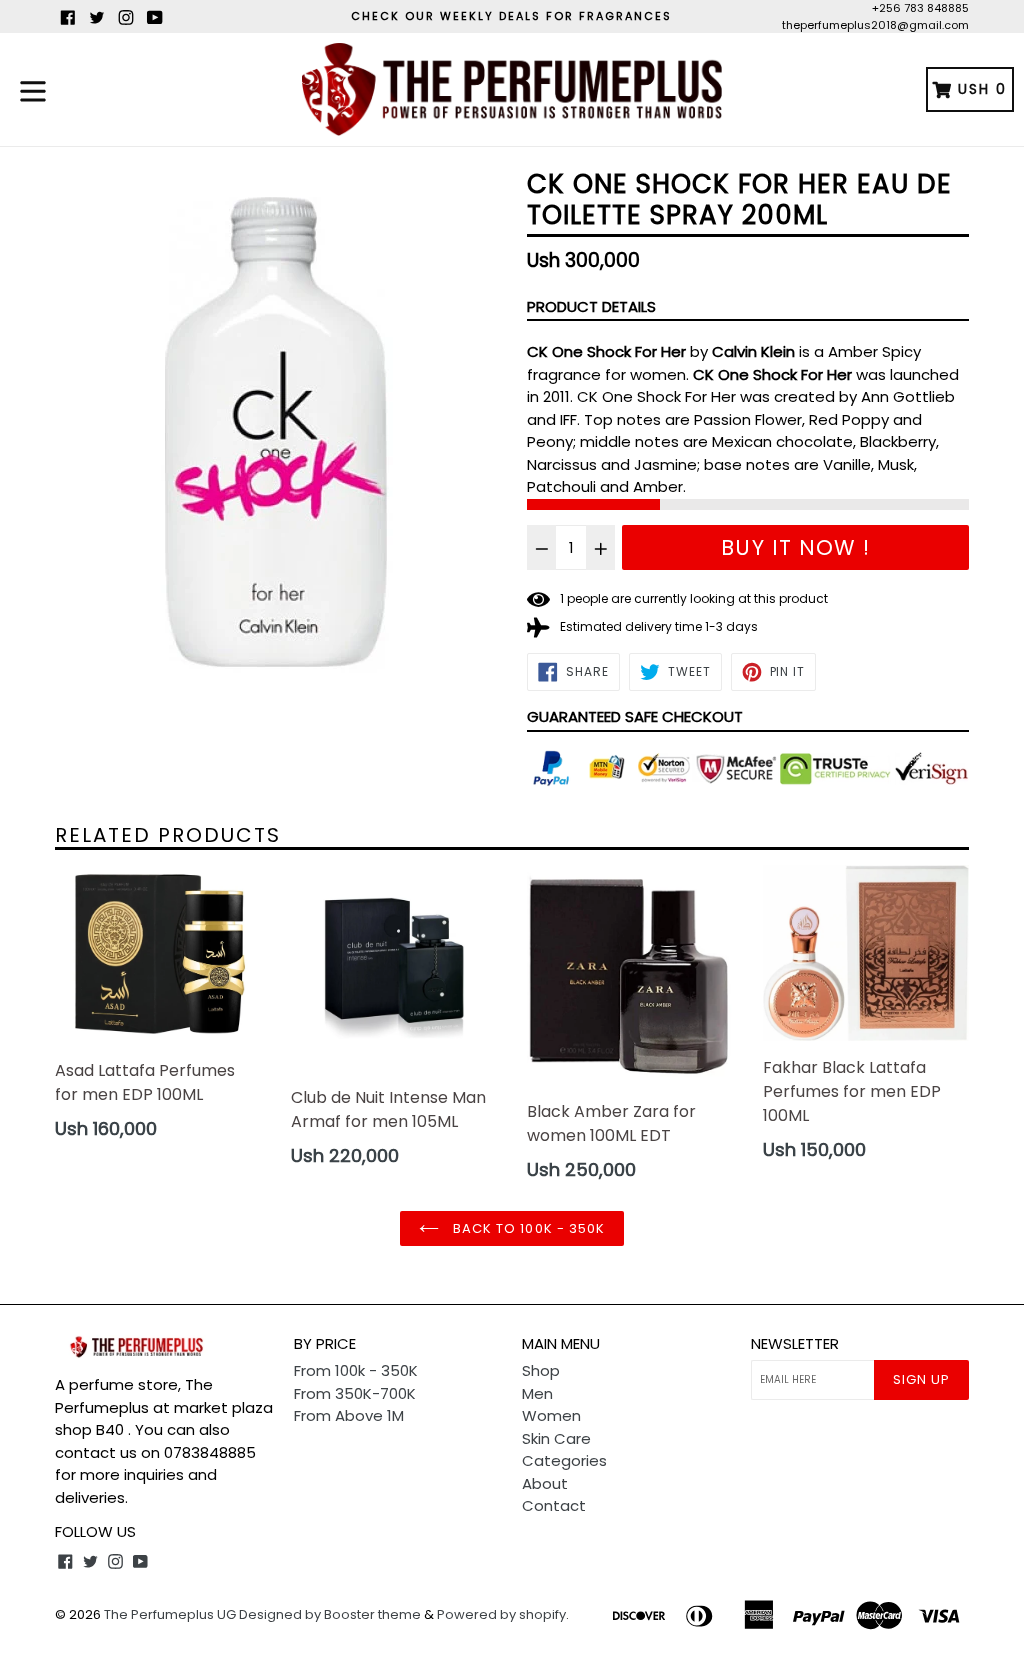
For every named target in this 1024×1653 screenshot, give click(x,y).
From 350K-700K (355, 1393)
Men (537, 1393)
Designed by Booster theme (330, 1614)
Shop (541, 1370)
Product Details (591, 306)
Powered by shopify (501, 1614)
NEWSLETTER (795, 1344)
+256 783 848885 (920, 8)
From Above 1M (349, 1415)
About (545, 1483)
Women (551, 1415)
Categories (564, 1460)
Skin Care (556, 1438)
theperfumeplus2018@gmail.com (875, 25)
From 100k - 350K (356, 1370)
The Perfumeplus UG (170, 1614)
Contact (554, 1505)
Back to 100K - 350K (527, 1228)
